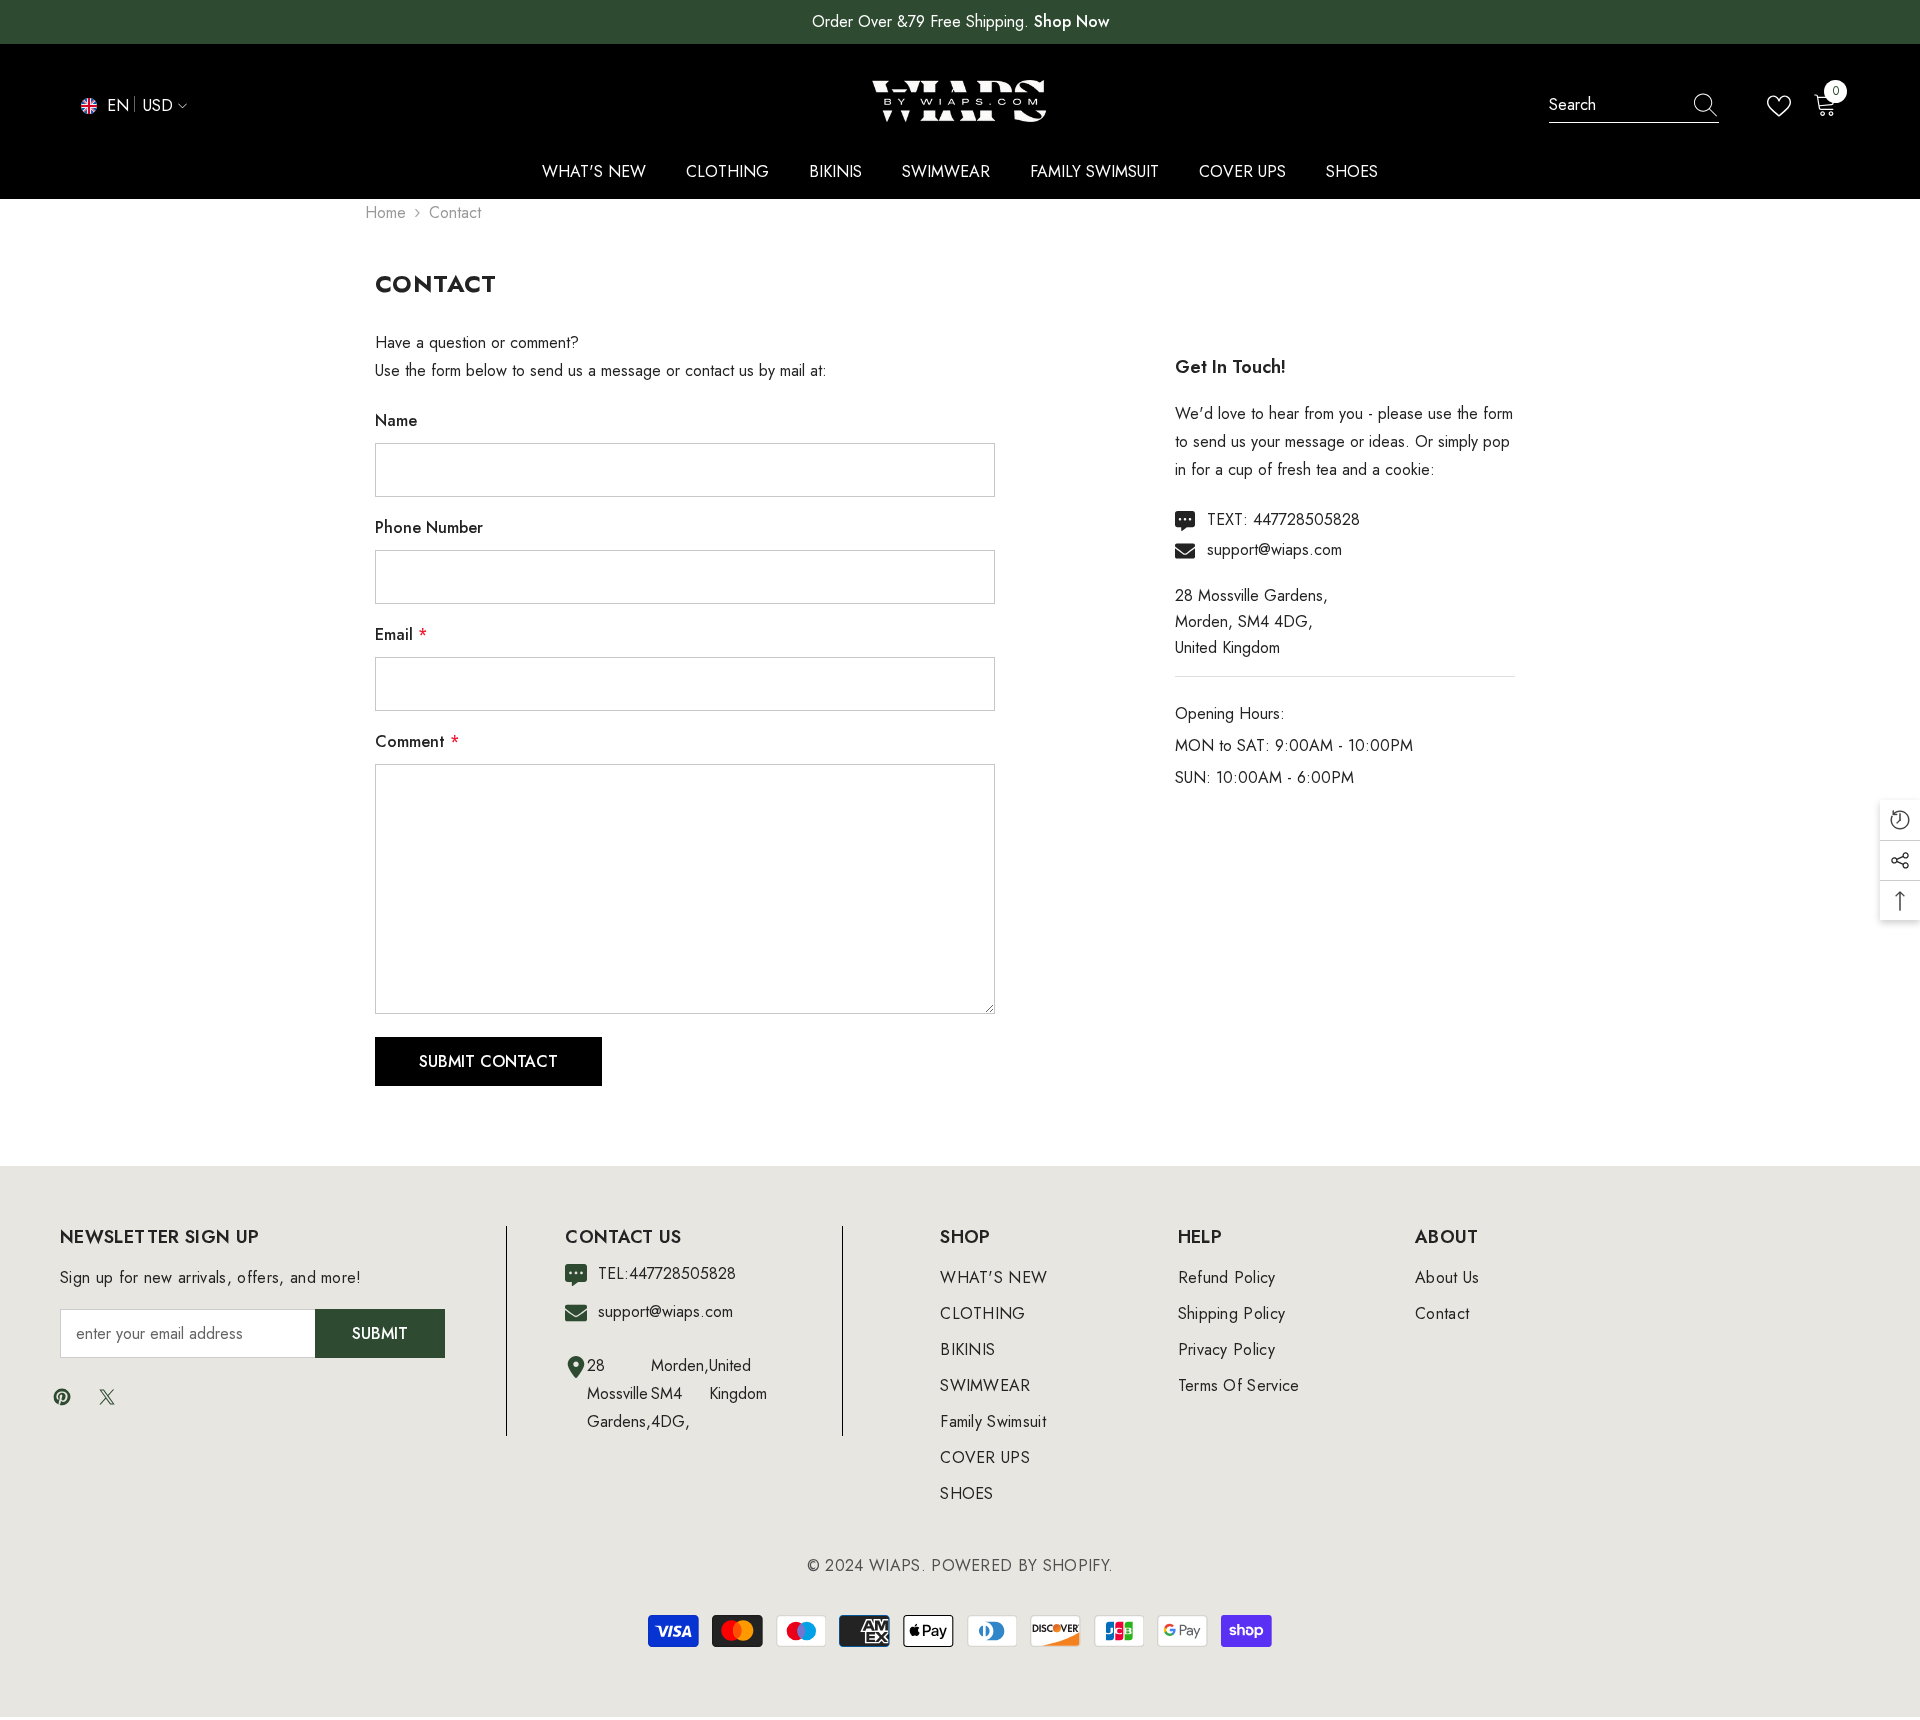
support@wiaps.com (1274, 549)
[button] (488, 1061)
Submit (380, 1333)
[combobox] (1615, 105)
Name (396, 420)
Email (401, 634)
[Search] (1634, 105)
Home (385, 212)
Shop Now (1071, 21)
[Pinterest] (62, 1397)
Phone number (429, 527)
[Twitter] (107, 1397)
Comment (417, 741)
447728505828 (1306, 519)
